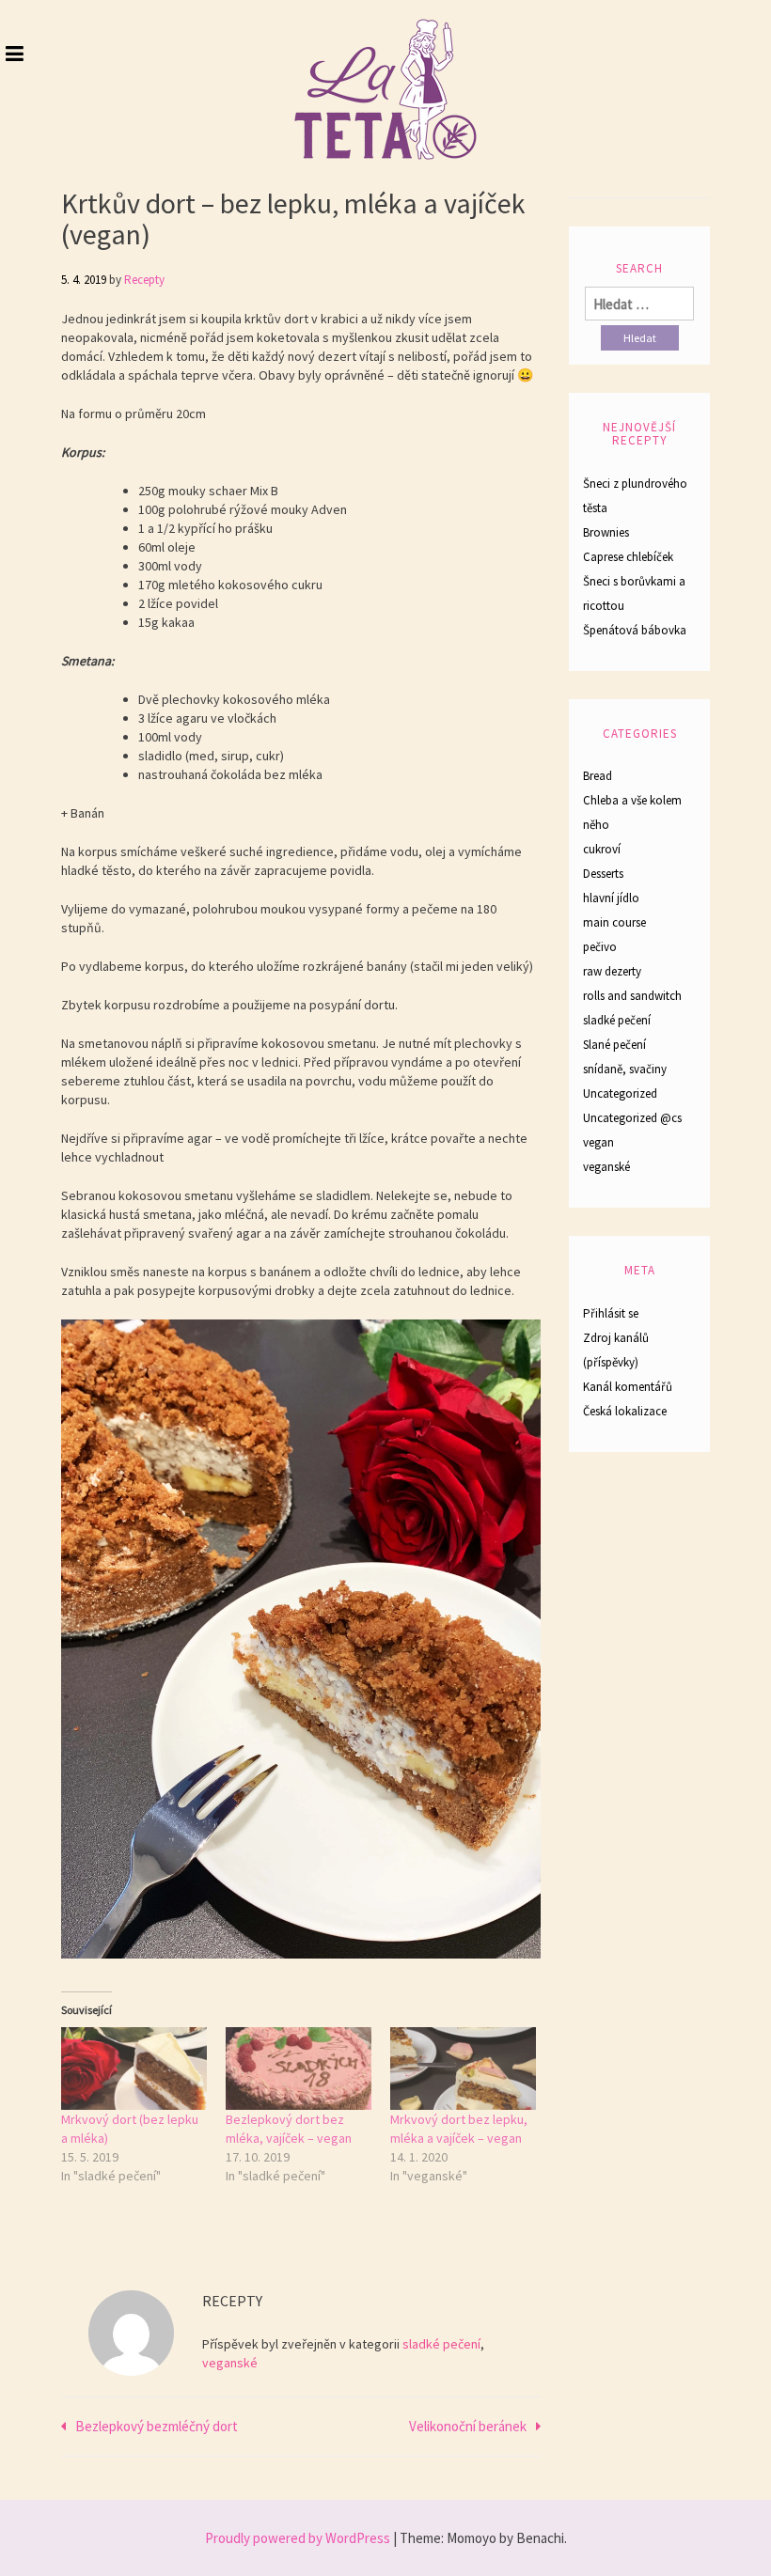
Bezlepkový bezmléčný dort (157, 2426)
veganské (230, 2363)
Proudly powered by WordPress (298, 2538)
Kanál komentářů (628, 1387)
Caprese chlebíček (628, 557)
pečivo (600, 947)
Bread (598, 776)
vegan (598, 1142)
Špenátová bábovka (635, 630)
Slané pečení (614, 1045)
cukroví (602, 849)
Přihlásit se (611, 1313)
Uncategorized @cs (632, 1118)
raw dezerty (612, 971)
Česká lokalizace (625, 1411)
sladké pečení (441, 2344)
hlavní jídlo (611, 898)
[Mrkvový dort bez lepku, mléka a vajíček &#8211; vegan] (463, 2069)
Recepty (144, 280)
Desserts (603, 874)
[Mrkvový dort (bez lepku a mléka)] (134, 2069)
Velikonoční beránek (468, 2426)
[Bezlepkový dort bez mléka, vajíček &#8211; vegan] (299, 2069)
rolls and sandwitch (632, 996)
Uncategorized (620, 1093)
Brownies (606, 532)
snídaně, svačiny (625, 1069)
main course (614, 922)
